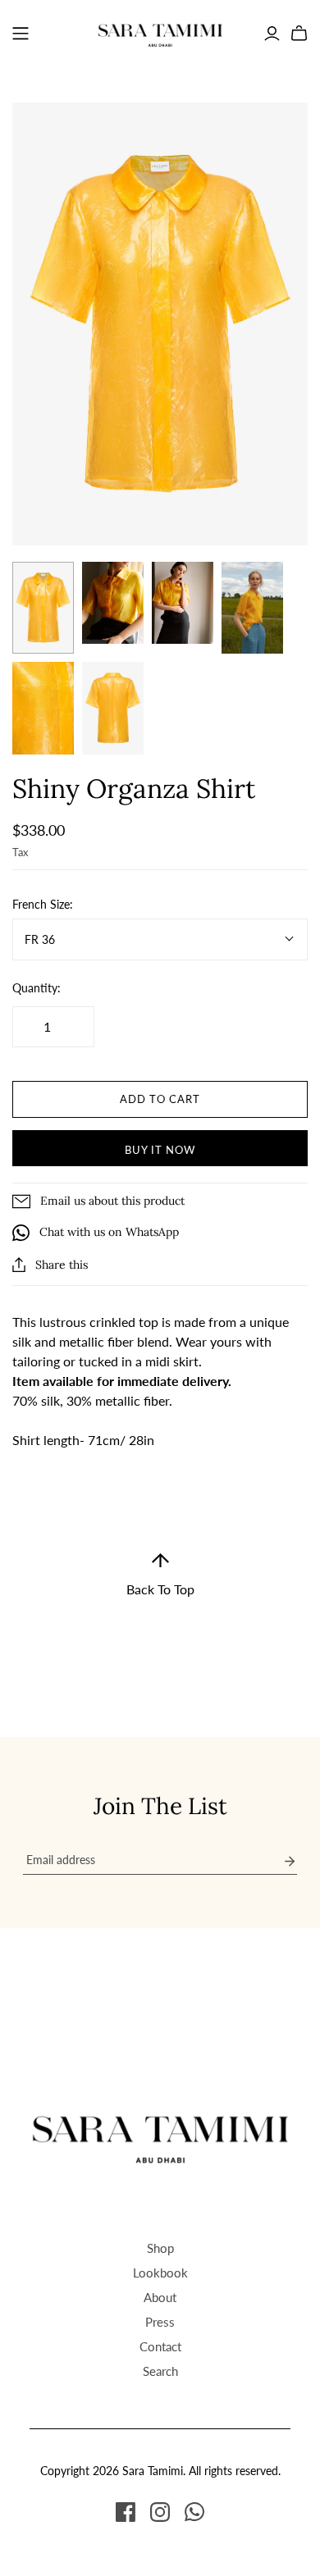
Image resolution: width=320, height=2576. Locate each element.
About (160, 2297)
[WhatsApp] (194, 2512)
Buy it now (160, 1150)
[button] (160, 1575)
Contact (160, 2346)
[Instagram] (160, 2512)
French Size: (43, 904)
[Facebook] (126, 2512)
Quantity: (37, 988)
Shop (160, 2248)
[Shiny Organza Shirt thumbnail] (43, 608)
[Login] (272, 34)
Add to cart (160, 1099)
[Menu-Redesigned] (21, 34)
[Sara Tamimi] (160, 31)
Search (160, 2371)
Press (160, 2322)
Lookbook (160, 2273)
